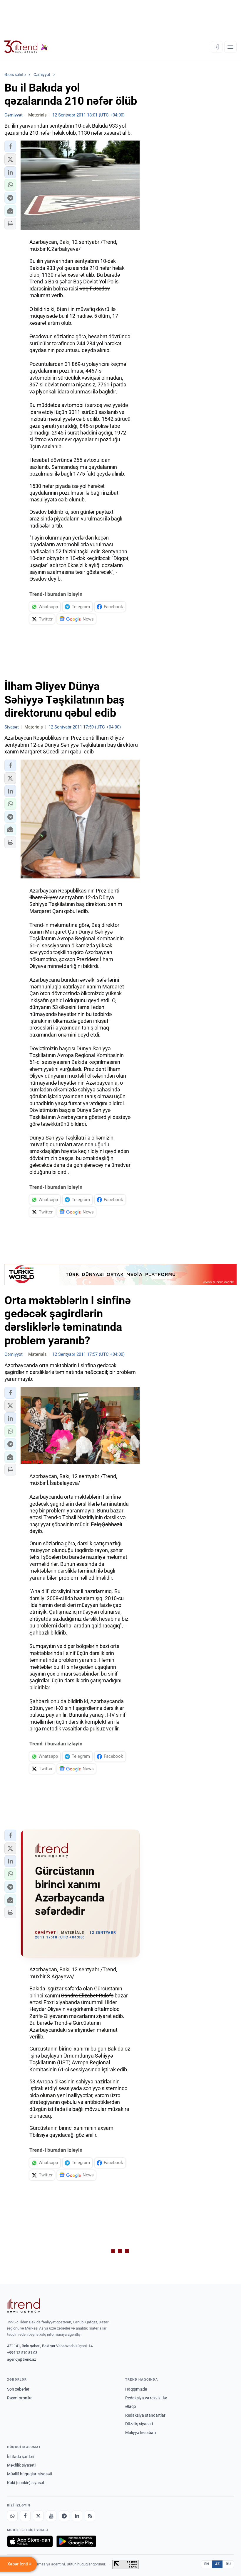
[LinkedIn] (77, 2516)
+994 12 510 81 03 (22, 2353)
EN (207, 2564)
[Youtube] (51, 2516)
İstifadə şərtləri (21, 2457)
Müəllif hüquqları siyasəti (30, 2474)
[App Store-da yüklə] (30, 2541)
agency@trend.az (21, 2359)
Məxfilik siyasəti (21, 2465)
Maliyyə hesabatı (140, 2433)
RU (228, 2564)
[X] (38, 2516)
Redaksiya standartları (146, 2415)
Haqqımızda (136, 2389)
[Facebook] (25, 2516)
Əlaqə (130, 2406)
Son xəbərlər (18, 2389)
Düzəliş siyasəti (139, 2424)
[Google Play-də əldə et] (76, 2541)
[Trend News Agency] (24, 2306)
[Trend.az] (26, 47)
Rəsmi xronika (20, 2398)
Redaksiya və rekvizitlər (146, 2398)
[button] (10, 146)
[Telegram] (64, 2516)
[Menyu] (230, 47)
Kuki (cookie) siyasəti (26, 2483)
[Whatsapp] (12, 2516)
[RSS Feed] (90, 2516)
